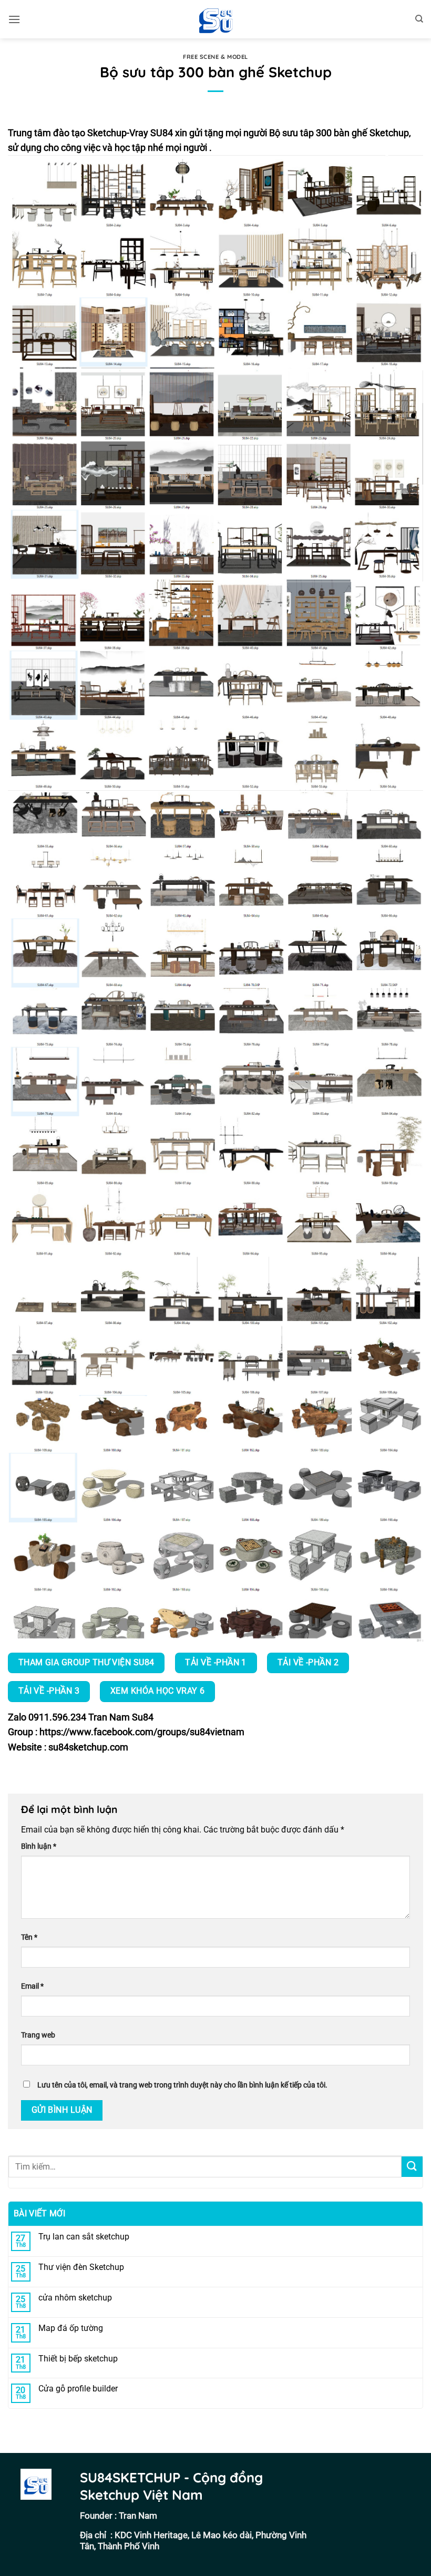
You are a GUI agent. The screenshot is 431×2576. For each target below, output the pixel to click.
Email (32, 1986)
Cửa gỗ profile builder (78, 2389)
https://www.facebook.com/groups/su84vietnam (142, 1732)
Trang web (38, 2035)
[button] (14, 19)
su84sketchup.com (88, 1747)
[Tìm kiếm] (419, 19)
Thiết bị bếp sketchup (78, 2359)
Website (25, 1747)
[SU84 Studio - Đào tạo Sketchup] (215, 19)
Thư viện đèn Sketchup (81, 2267)
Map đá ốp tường (71, 2328)
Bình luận (39, 1846)
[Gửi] (412, 2167)
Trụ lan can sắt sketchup (84, 2237)
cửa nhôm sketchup (75, 2298)
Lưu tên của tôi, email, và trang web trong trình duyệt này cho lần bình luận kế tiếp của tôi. (182, 2085)
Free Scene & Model (215, 57)
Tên (29, 1937)
